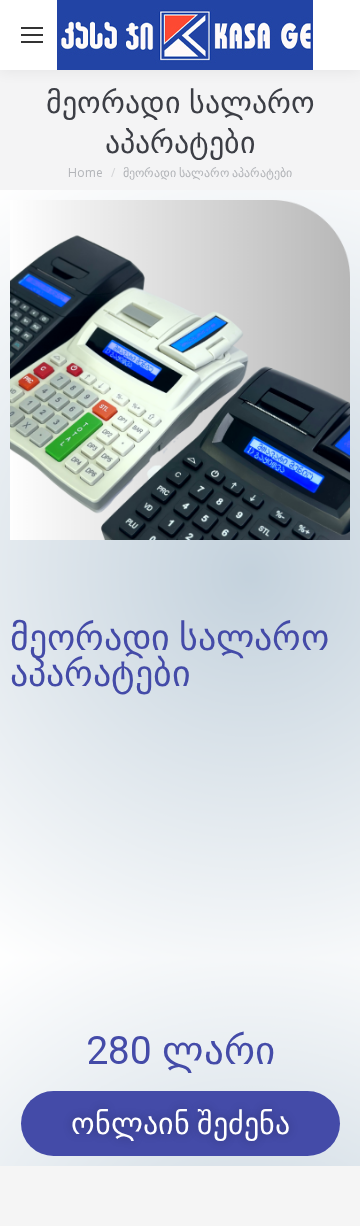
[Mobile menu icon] (32, 35)
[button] (180, 1123)
